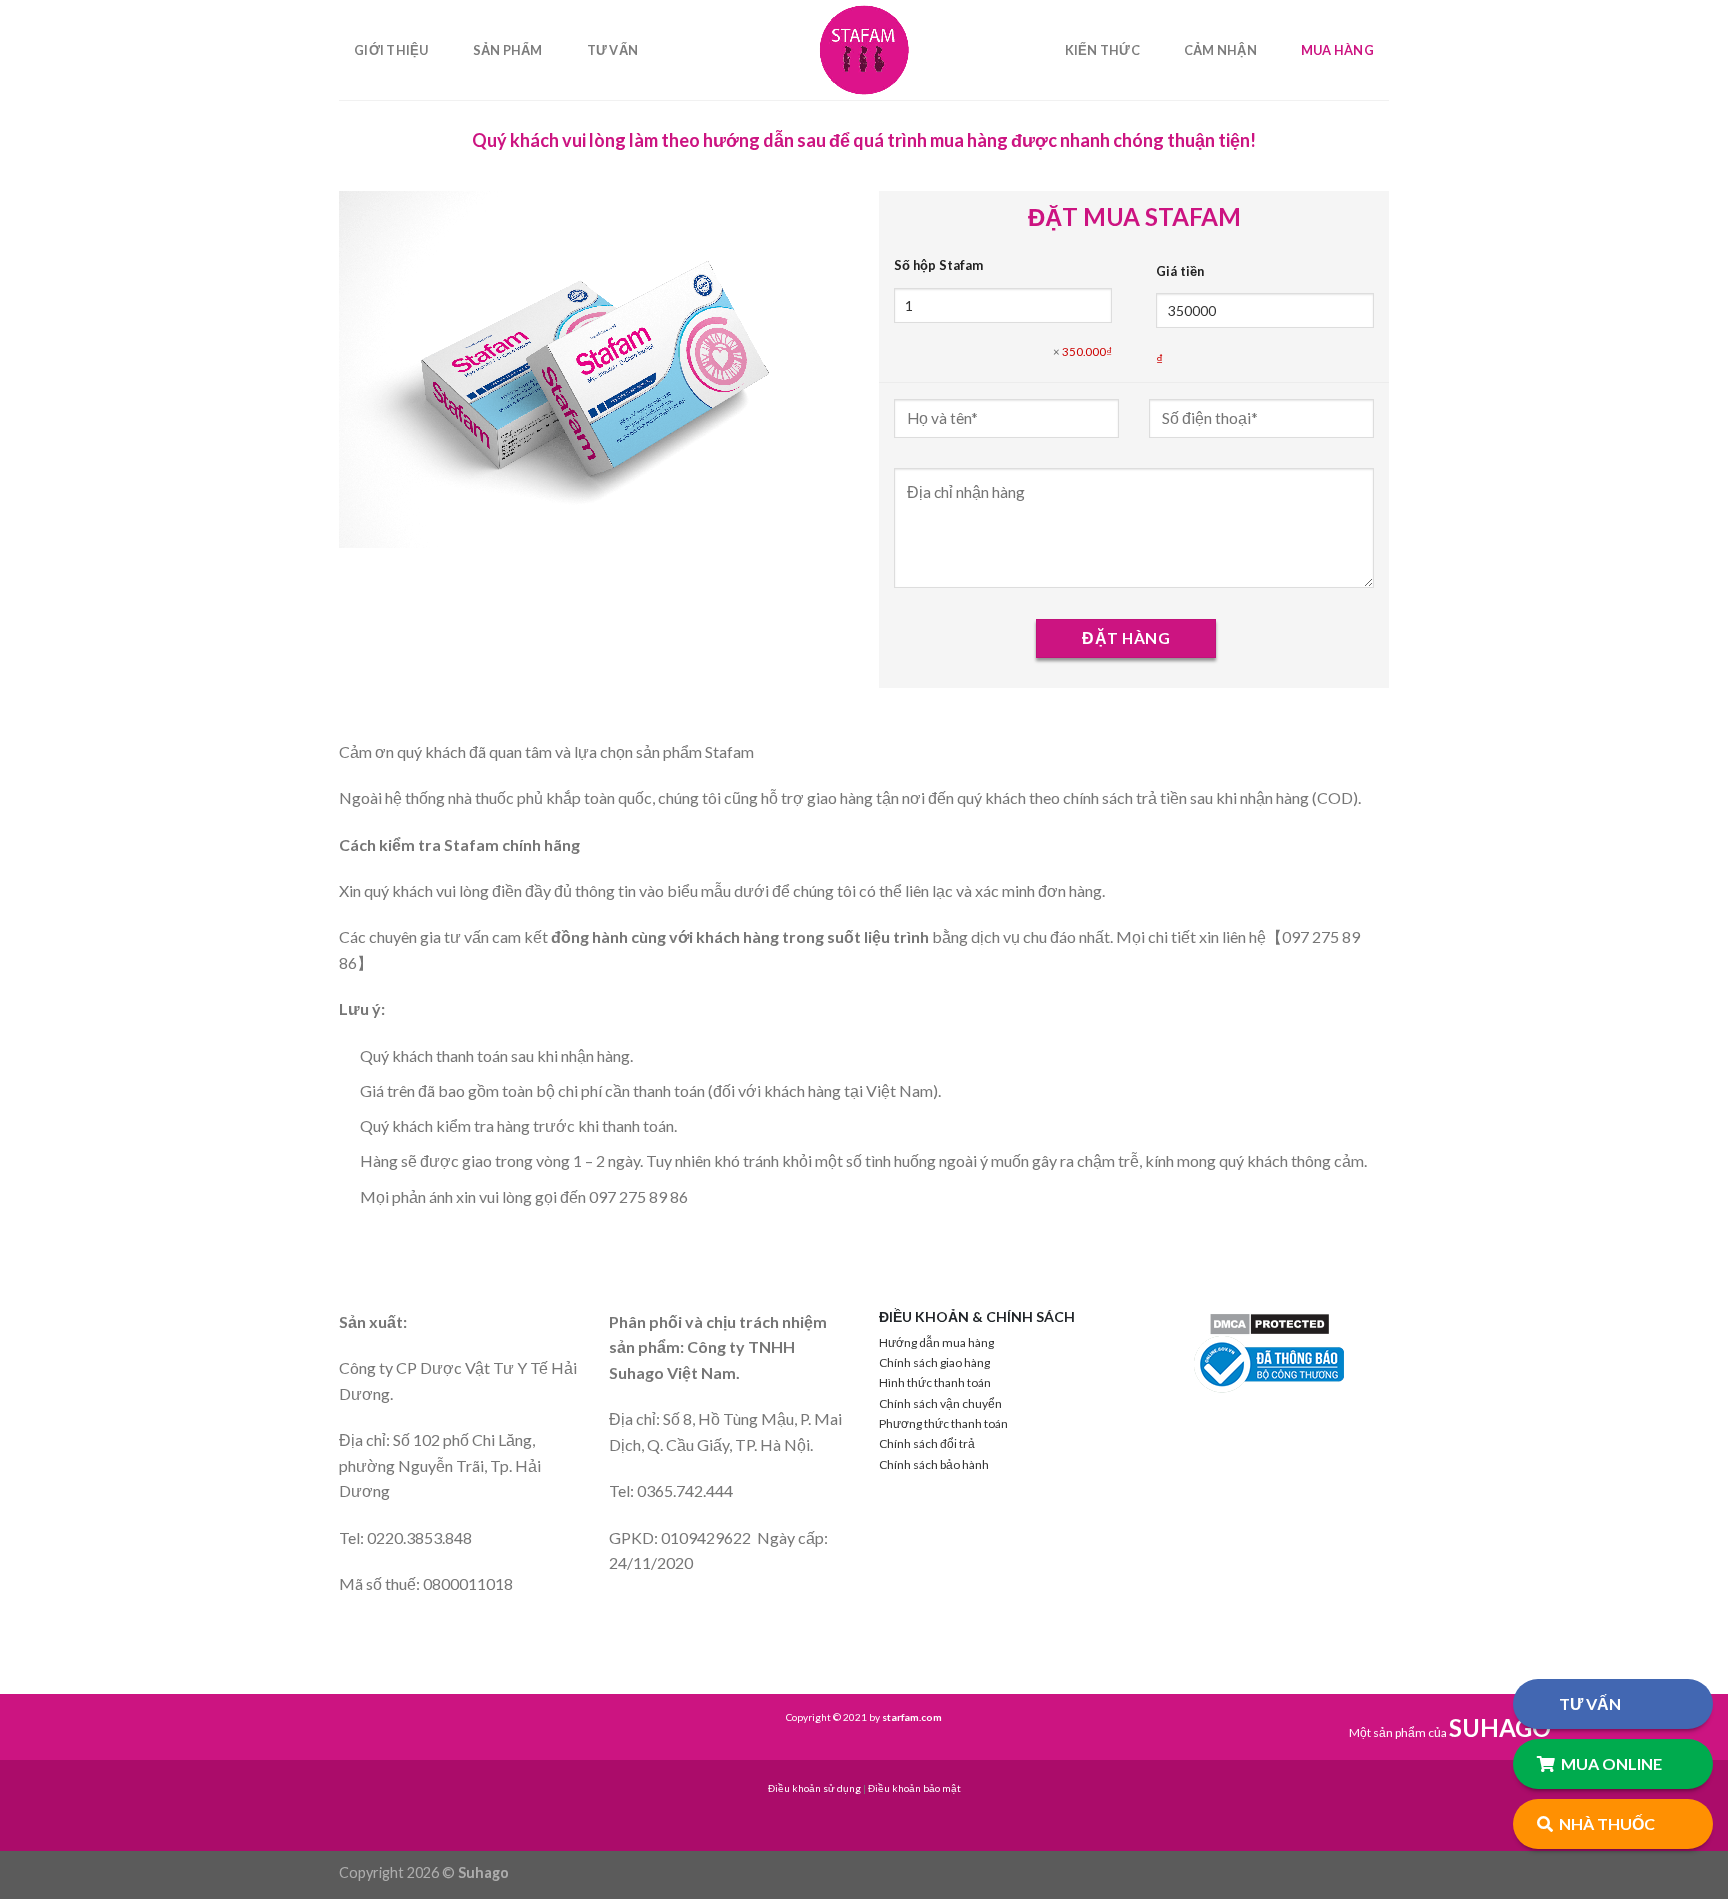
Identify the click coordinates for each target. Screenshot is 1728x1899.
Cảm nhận (1220, 50)
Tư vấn (613, 50)
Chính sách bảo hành (934, 1464)
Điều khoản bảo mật (914, 1788)
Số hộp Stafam (938, 265)
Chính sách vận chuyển (940, 1403)
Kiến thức (1102, 50)
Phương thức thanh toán (943, 1423)
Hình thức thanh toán (935, 1382)
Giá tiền (1180, 271)
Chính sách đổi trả (927, 1443)
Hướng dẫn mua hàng (936, 1342)
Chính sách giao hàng (934, 1362)
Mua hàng (1337, 50)
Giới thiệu (391, 50)
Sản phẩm (508, 50)
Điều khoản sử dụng (814, 1788)
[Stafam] (864, 50)
